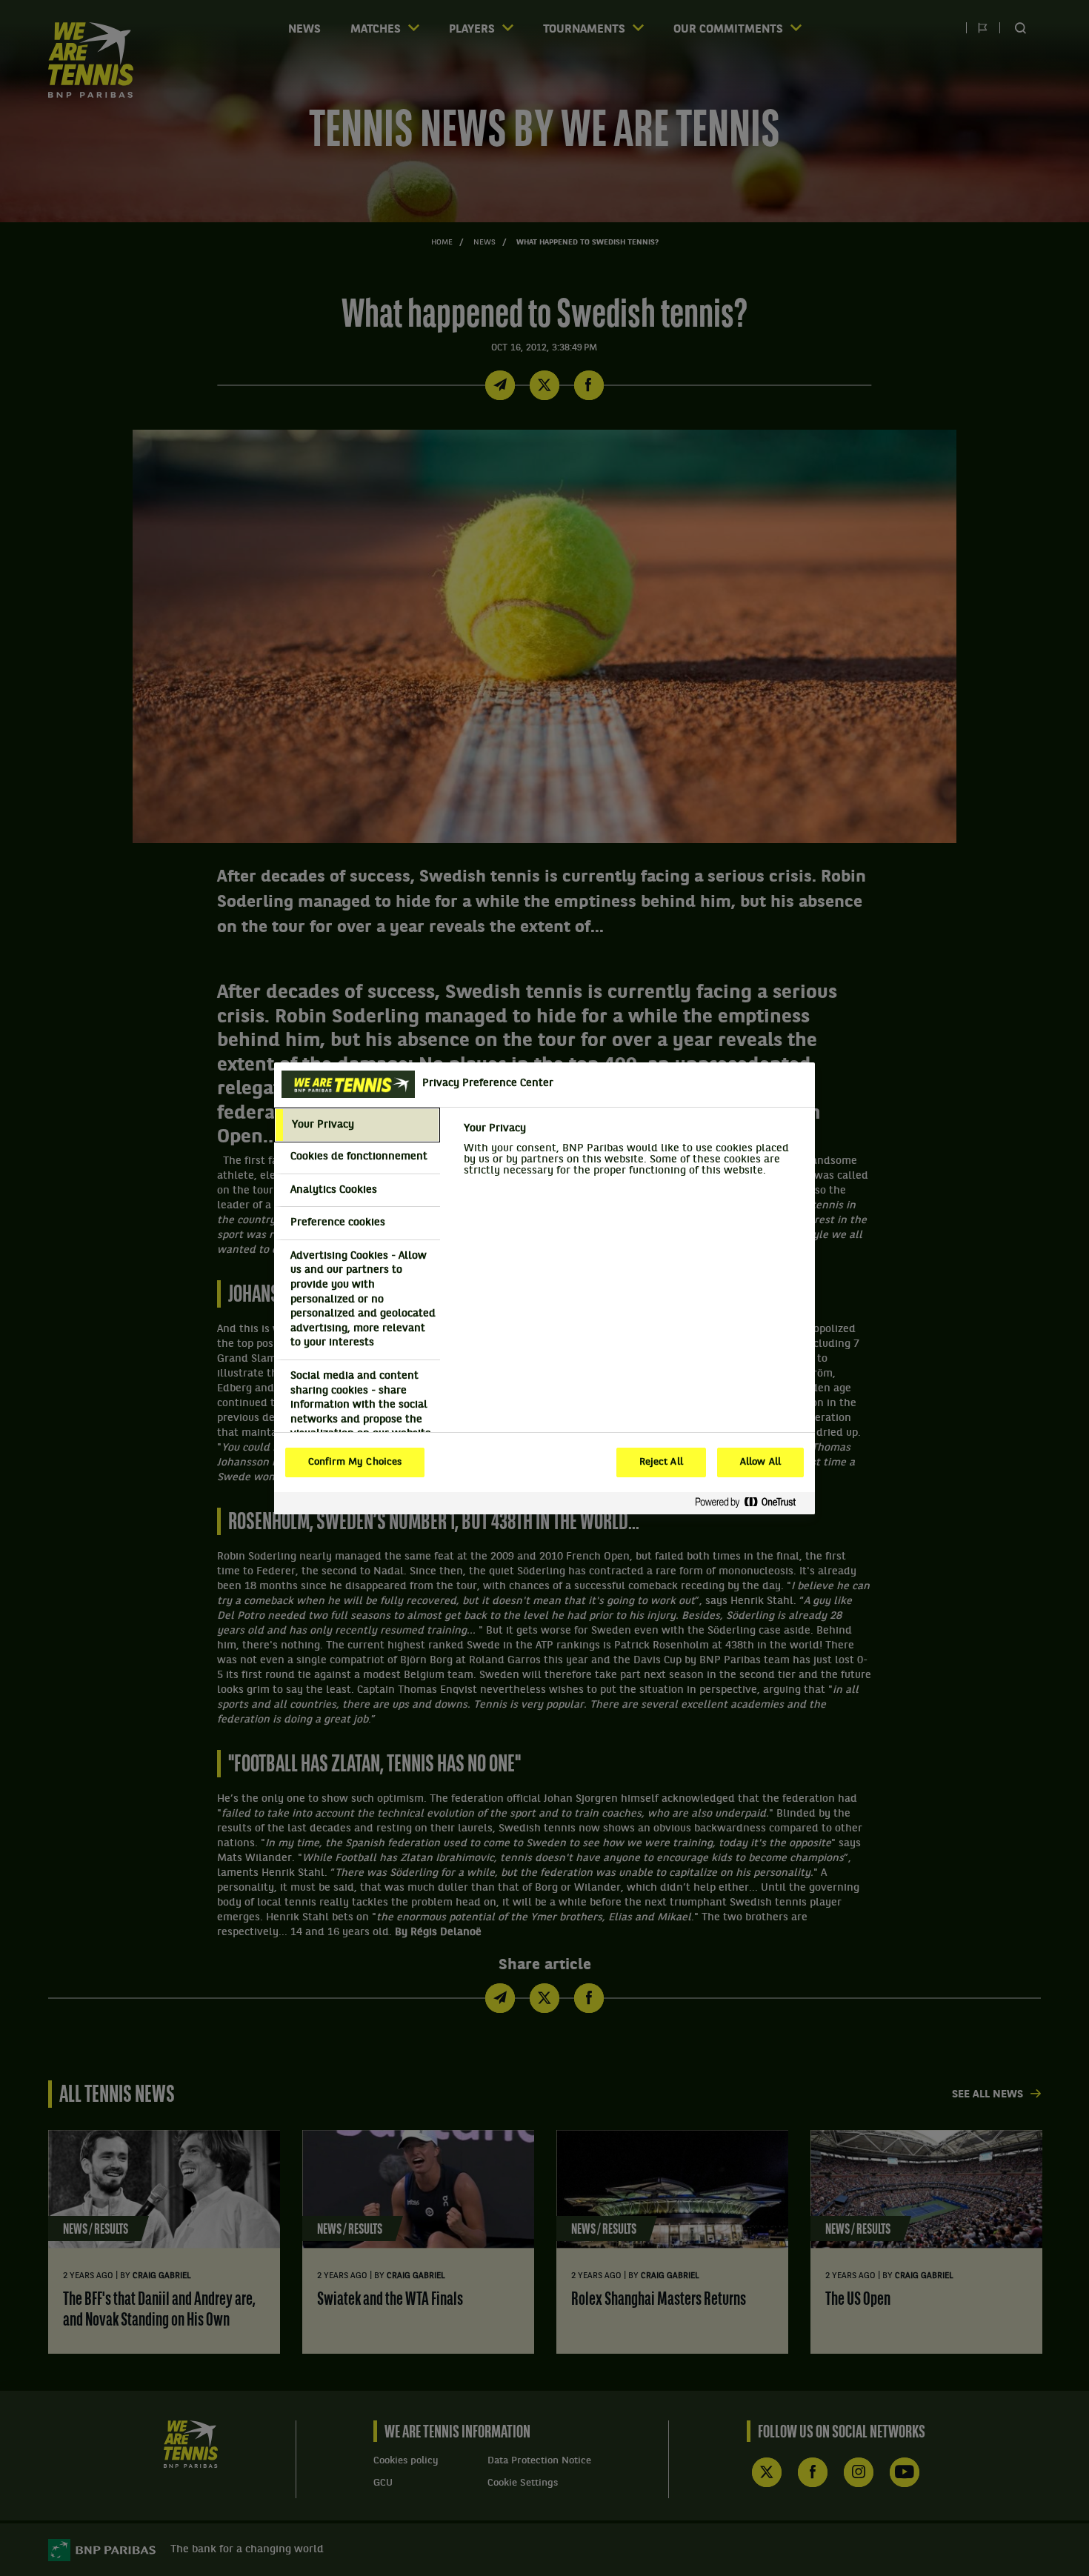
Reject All (661, 1462)
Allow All (760, 1462)
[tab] (357, 1125)
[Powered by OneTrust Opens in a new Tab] (751, 1503)
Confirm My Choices (355, 1462)
